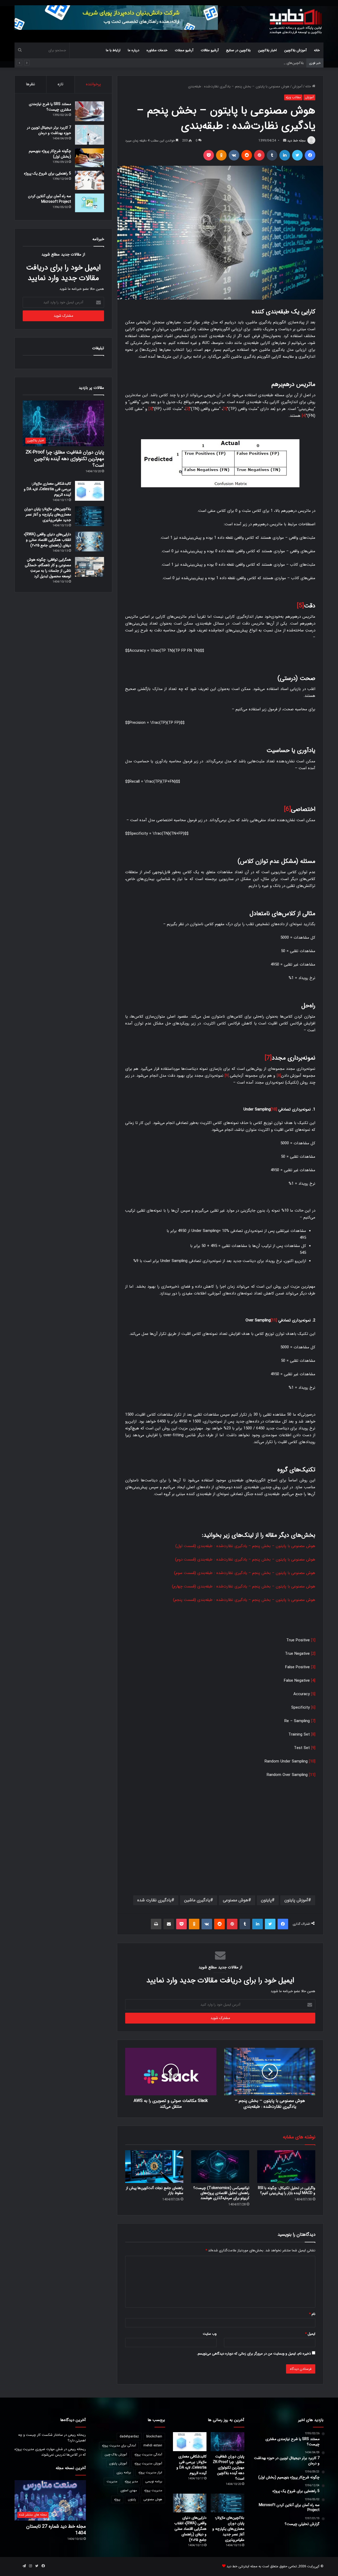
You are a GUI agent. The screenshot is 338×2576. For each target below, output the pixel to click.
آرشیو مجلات (184, 50)
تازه (60, 84)
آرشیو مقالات (210, 50)
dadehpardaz (129, 2436)
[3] (151, 409)
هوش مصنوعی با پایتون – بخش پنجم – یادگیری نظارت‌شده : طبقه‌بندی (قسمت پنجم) (244, 1600)
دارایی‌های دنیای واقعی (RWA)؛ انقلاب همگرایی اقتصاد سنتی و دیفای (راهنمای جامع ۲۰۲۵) (47, 540)
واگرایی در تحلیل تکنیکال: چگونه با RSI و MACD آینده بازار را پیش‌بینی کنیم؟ (287, 2190)
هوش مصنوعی (236, 1900)
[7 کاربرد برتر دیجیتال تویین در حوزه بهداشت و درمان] (90, 135)
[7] (268, 1058)
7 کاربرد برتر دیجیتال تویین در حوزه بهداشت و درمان (49, 130)
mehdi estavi (153, 2445)
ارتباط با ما (113, 50)
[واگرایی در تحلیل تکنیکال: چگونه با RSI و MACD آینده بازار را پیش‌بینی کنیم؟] (286, 2167)
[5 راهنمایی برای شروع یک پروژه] (90, 180)
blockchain (154, 2436)
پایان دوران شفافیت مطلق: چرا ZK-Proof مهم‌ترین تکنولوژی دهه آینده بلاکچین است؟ (65, 459)
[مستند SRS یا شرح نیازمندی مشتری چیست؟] (90, 111)
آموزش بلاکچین (295, 50)
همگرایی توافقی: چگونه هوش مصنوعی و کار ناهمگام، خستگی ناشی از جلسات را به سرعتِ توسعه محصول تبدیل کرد (48, 568)
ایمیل (310, 2334)
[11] (274, 1320)
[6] (287, 809)
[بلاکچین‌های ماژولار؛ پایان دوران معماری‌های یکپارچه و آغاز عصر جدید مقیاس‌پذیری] (90, 516)
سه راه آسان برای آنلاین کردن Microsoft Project (50, 199)
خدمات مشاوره (157, 50)
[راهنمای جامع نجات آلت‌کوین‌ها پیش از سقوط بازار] (154, 2167)
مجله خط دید (296, 141)
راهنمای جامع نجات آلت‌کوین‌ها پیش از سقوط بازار (155, 2190)
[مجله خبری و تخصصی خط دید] (296, 21)
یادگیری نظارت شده (154, 1900)
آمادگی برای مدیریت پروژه (119, 2445)
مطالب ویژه (293, 97)
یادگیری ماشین (197, 1900)
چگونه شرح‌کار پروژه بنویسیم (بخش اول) (50, 154)
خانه (317, 50)
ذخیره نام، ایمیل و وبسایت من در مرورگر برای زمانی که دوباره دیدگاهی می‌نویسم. (254, 2354)
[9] (227, 1076)
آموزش (297, 86)
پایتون (266, 1900)
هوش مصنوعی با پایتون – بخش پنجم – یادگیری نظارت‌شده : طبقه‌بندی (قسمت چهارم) (244, 1586)
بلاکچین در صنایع (238, 50)
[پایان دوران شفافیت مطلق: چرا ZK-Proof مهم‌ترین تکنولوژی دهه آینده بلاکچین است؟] (227, 2442)
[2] (187, 409)
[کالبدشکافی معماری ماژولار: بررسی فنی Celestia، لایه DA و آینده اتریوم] (90, 491)
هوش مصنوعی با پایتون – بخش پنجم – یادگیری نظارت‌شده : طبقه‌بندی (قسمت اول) (245, 1546)
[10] (274, 1109)
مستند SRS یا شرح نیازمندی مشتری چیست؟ (50, 107)
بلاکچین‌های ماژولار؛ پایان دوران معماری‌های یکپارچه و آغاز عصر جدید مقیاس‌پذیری (245, 63)
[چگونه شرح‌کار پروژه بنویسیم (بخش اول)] (90, 158)
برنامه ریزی (124, 2472)
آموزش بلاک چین (116, 2454)
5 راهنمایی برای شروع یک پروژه (48, 173)
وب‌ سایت (210, 2334)
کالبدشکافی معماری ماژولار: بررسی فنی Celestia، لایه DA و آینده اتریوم (47, 489)
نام (312, 2314)
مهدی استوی (129, 2490)
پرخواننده (93, 84)
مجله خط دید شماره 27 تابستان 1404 (56, 2530)
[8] (279, 1076)
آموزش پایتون (296, 1900)
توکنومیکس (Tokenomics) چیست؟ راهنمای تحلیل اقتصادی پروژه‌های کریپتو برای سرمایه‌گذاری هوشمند (221, 2193)
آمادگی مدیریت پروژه (148, 2454)
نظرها (30, 84)
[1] (225, 409)
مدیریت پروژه (153, 2490)
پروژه (117, 2499)
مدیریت (112, 2481)
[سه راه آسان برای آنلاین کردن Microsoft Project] (90, 203)
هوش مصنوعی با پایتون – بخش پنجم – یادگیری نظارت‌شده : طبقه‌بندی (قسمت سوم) (245, 1573)
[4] (304, 416)
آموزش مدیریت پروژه (148, 2463)
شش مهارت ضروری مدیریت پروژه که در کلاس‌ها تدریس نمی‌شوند (50, 2452)
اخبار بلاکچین (267, 50)
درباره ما (133, 50)
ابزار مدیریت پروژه (150, 2472)
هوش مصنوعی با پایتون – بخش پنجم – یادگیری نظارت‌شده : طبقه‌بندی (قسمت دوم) (245, 1559)
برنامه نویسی (154, 2481)
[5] (300, 606)
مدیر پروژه (131, 2481)
